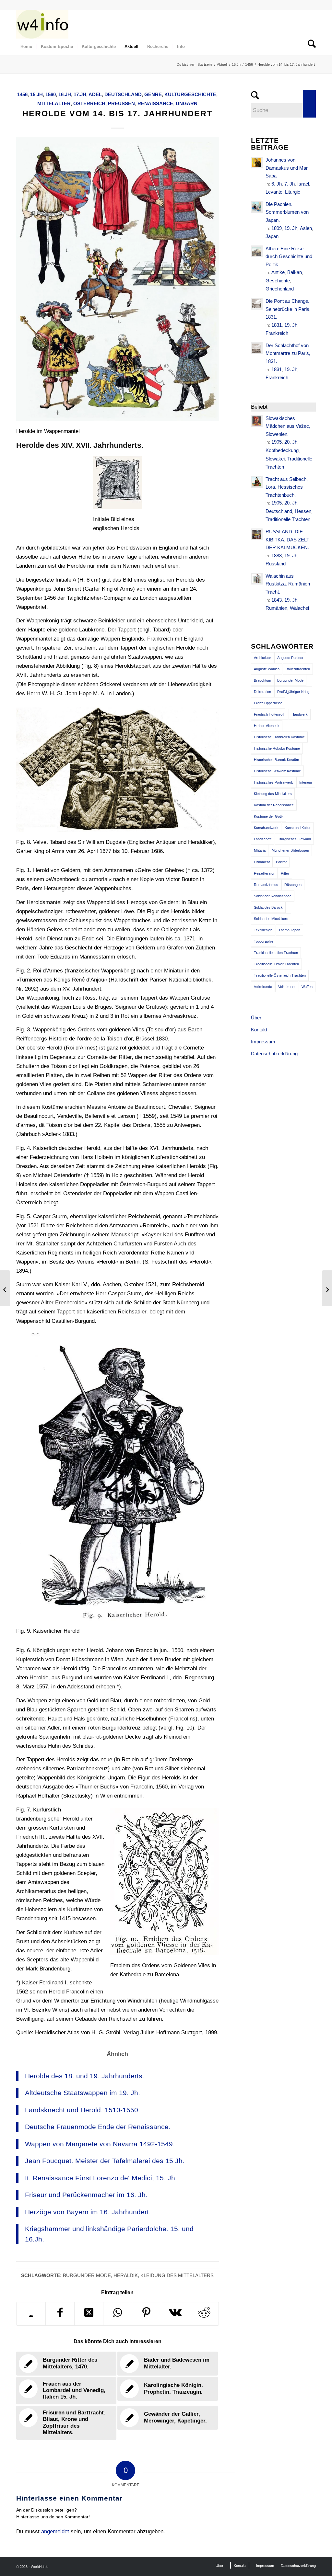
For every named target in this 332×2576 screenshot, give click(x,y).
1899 (277, 228)
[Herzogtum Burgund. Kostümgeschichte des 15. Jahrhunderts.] (5, 1288)
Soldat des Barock (268, 907)
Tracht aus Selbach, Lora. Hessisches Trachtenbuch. (287, 487)
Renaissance (155, 103)
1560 (51, 94)
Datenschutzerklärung (274, 1054)
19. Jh (291, 228)
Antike (278, 272)
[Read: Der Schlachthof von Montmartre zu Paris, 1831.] (257, 348)
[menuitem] (26, 47)
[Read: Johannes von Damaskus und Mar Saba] (257, 163)
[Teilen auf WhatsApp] (118, 2314)
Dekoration (262, 692)
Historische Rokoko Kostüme (277, 748)
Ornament (262, 862)
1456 (22, 94)
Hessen (303, 511)
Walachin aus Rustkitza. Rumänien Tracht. (288, 584)
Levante (274, 192)
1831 (277, 325)
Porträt (281, 862)
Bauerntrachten (298, 669)
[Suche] (310, 47)
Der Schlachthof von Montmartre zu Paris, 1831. (288, 353)
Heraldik (126, 2275)
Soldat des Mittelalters (271, 919)
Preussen (121, 103)
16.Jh (65, 94)
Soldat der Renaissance (273, 896)
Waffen (307, 987)
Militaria (260, 850)
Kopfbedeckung (282, 450)
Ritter (285, 873)
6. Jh (277, 184)
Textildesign (263, 930)
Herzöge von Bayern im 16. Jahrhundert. (88, 2212)
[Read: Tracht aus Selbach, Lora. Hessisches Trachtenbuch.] (257, 482)
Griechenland (280, 289)
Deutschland (123, 94)
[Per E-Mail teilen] (31, 2316)
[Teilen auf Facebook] (60, 2314)
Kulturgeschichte (190, 94)
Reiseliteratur (264, 873)
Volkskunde (263, 987)
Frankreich (277, 333)
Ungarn (187, 103)
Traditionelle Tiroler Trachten (276, 964)
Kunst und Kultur (298, 828)
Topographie (264, 941)
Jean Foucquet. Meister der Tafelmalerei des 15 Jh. (105, 2161)
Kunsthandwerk (266, 828)
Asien (306, 228)
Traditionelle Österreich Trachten (280, 975)
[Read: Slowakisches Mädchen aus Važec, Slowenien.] (257, 421)
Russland (276, 564)
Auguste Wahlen (267, 669)
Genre (153, 94)
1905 (277, 442)
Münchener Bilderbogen (290, 850)
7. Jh (290, 184)
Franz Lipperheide (268, 703)
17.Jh (80, 94)
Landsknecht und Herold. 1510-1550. (83, 2110)
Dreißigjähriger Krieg (293, 692)
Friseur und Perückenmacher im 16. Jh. (86, 2195)
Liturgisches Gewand (294, 839)
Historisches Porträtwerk (273, 782)
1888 (277, 556)
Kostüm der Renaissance (274, 805)
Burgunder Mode (87, 2275)
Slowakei (275, 459)
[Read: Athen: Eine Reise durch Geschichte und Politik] (257, 251)
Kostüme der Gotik (269, 816)
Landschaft (263, 839)
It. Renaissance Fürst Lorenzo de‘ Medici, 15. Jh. (101, 2178)
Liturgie (293, 192)
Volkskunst (287, 987)
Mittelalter (54, 103)
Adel (95, 94)
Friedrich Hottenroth (270, 714)
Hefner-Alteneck (267, 726)
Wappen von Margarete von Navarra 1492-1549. (100, 2144)
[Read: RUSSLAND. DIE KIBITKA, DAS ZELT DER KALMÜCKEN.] (257, 534)
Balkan (295, 272)
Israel (303, 184)
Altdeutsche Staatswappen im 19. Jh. (83, 2093)
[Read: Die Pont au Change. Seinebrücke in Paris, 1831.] (257, 304)
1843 (277, 600)
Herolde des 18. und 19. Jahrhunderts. (85, 2076)
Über (256, 1018)
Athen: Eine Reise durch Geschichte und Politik (289, 256)
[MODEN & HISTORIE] (42, 24)
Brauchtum (262, 680)
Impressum (263, 1042)
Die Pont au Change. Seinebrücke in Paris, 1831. (288, 309)
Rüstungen (293, 885)
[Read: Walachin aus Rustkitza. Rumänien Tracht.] (257, 579)
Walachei (299, 608)
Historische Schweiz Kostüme (277, 771)
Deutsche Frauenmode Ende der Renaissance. (98, 2127)
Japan (272, 236)
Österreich (89, 103)
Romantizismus (266, 885)
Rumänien (276, 608)
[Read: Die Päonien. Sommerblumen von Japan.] (257, 207)
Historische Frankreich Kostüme (279, 737)
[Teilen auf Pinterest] (147, 2314)
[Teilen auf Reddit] (204, 2314)
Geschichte (278, 281)
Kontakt (259, 1030)
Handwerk (300, 714)
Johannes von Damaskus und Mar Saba (287, 168)
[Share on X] (89, 2314)
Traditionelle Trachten (288, 519)
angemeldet (55, 2531)
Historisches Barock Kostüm (276, 760)
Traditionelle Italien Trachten (276, 953)
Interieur (306, 782)
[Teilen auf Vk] (175, 2314)
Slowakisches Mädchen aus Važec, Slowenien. (288, 426)
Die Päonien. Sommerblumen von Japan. (287, 212)
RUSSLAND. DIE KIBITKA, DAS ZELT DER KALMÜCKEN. (287, 539)
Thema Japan (289, 930)
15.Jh (36, 94)
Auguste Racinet (290, 658)
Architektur (262, 658)
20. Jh (291, 442)
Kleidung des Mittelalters (177, 2275)
